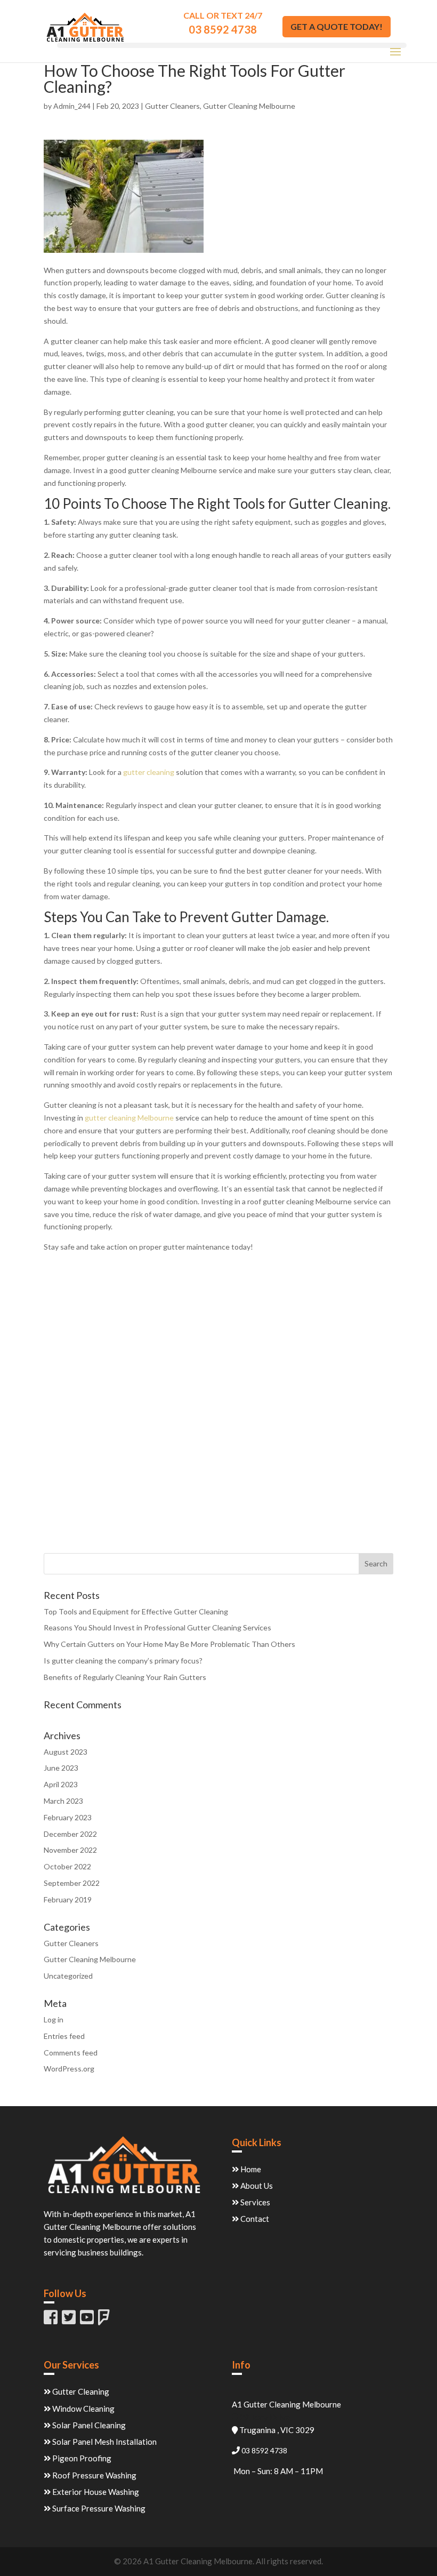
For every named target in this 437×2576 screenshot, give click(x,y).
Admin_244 (72, 106)
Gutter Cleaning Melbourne (249, 106)
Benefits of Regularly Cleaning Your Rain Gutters (125, 1677)
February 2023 (68, 1817)
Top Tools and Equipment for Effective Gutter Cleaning (136, 1611)
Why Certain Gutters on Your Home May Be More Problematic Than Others (169, 1644)
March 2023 (63, 1801)
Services (254, 2202)
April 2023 (61, 1784)
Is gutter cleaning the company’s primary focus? (123, 1661)
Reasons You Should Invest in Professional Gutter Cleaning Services (157, 1627)
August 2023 (66, 1752)
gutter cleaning (149, 772)
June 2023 (61, 1768)
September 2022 (72, 1883)
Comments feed (71, 2053)
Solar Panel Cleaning (88, 2425)
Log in (54, 2019)
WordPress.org (69, 2069)
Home (250, 2169)
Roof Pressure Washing (94, 2475)
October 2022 (67, 1866)
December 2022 (70, 1834)
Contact (254, 2219)
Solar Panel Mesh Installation (104, 2442)
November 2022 (70, 1850)
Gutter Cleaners (172, 106)
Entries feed (64, 2036)
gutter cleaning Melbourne (129, 1118)
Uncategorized (68, 1976)
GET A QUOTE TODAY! (337, 26)
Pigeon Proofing (81, 2458)
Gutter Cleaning (80, 2391)
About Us (256, 2186)
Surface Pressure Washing (98, 2508)
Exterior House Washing (95, 2492)
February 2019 (68, 1899)
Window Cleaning (83, 2409)
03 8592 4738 (223, 29)
